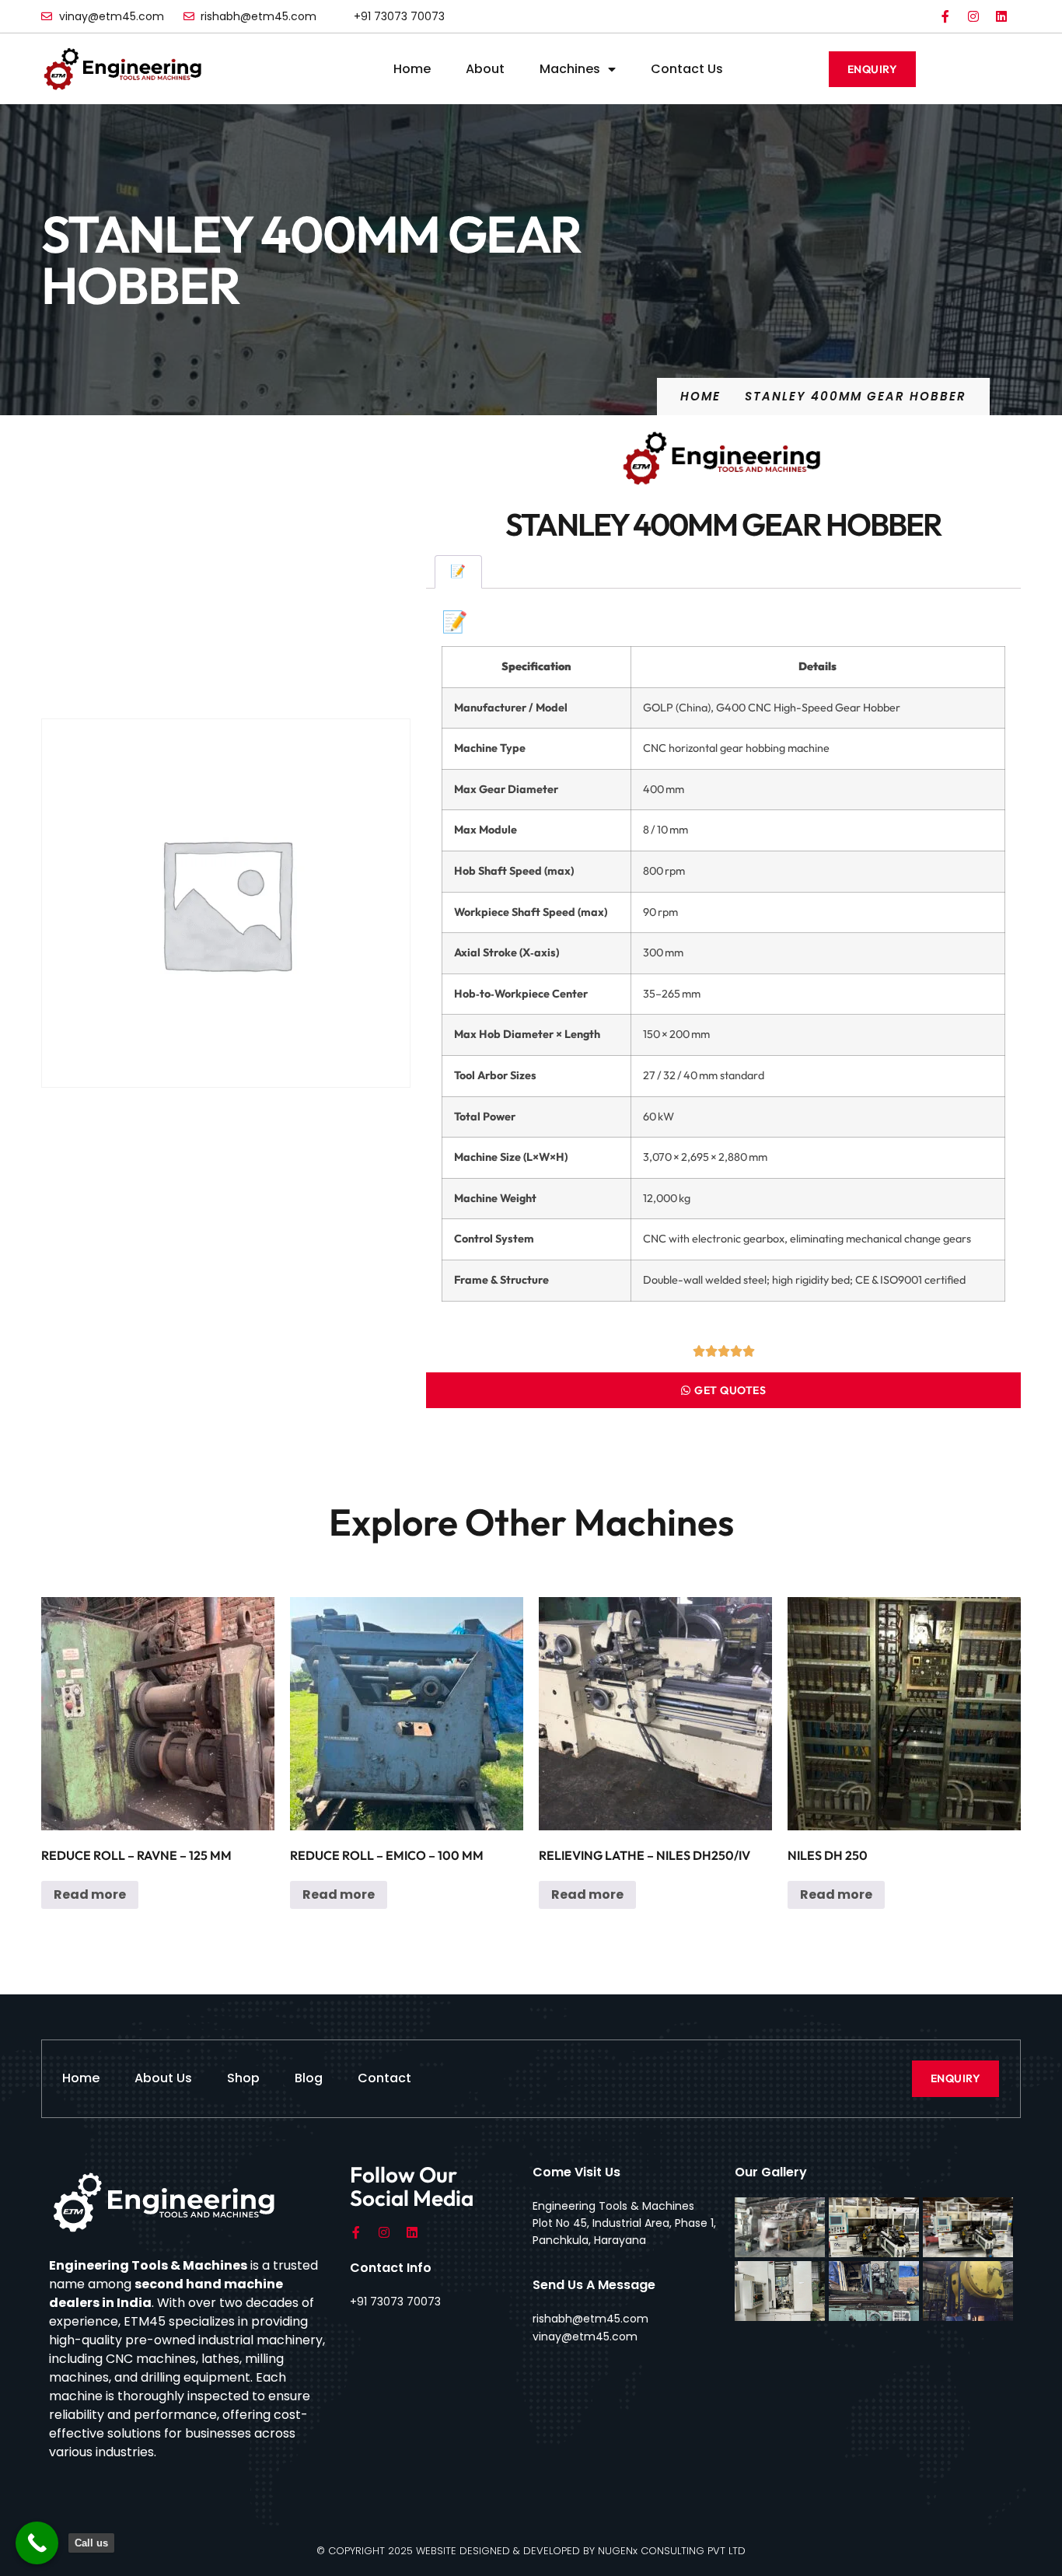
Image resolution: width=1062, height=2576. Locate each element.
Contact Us (687, 69)
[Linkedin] (1001, 16)
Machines (570, 69)
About (485, 69)
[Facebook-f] (945, 16)
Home (412, 69)
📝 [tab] (458, 571)
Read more (90, 1894)
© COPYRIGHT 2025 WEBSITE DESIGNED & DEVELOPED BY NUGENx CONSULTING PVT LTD (531, 2551)
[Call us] (37, 2543)
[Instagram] (973, 16)
